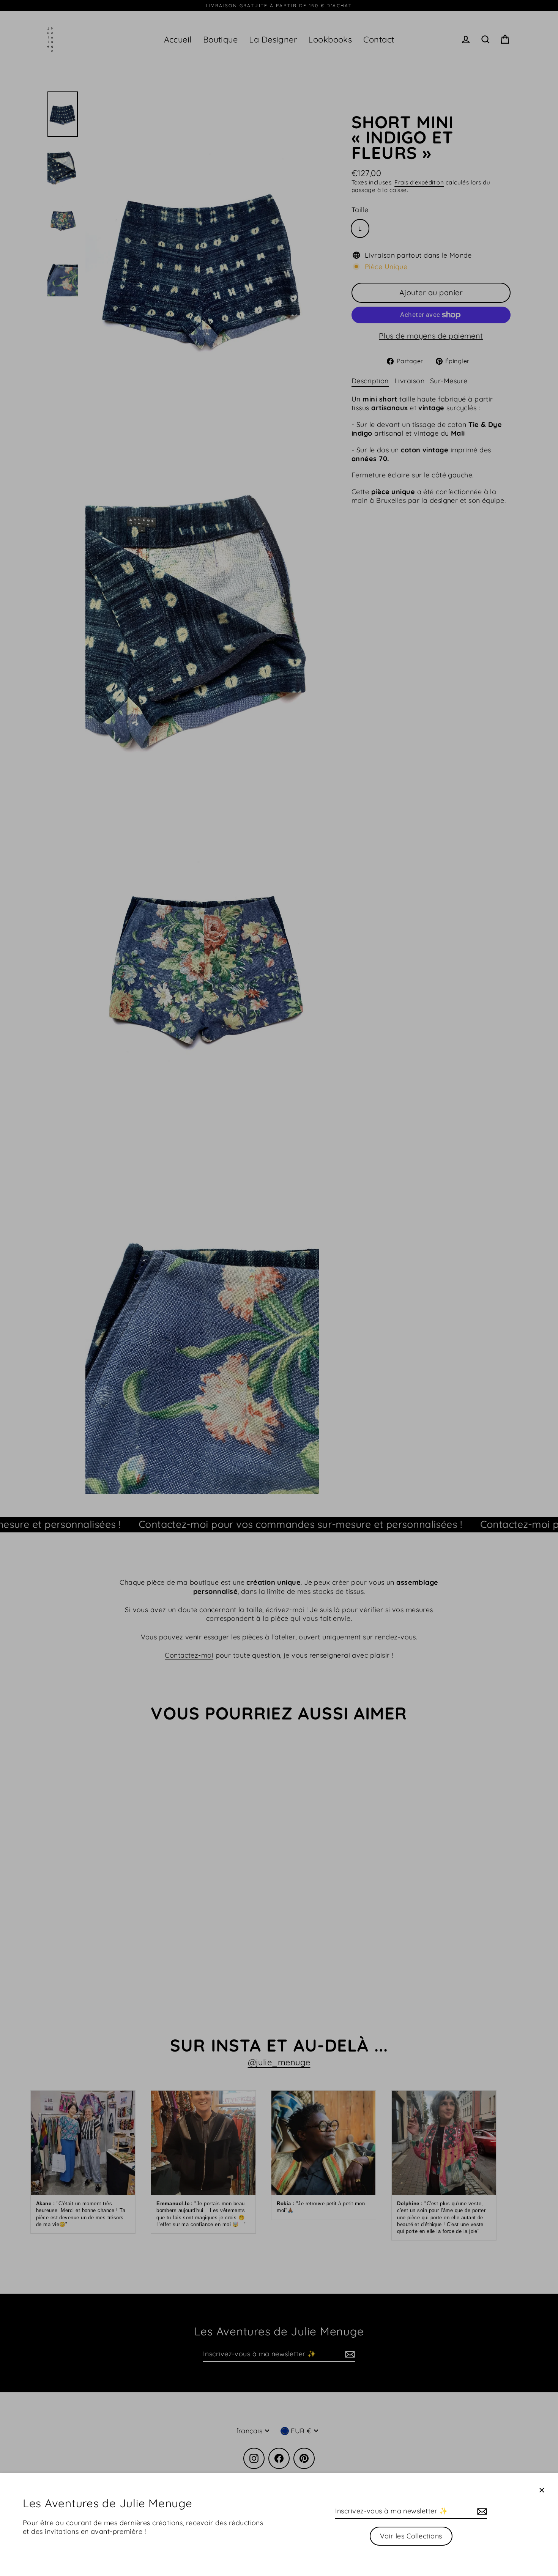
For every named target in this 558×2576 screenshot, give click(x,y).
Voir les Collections (411, 2536)
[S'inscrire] (481, 2511)
